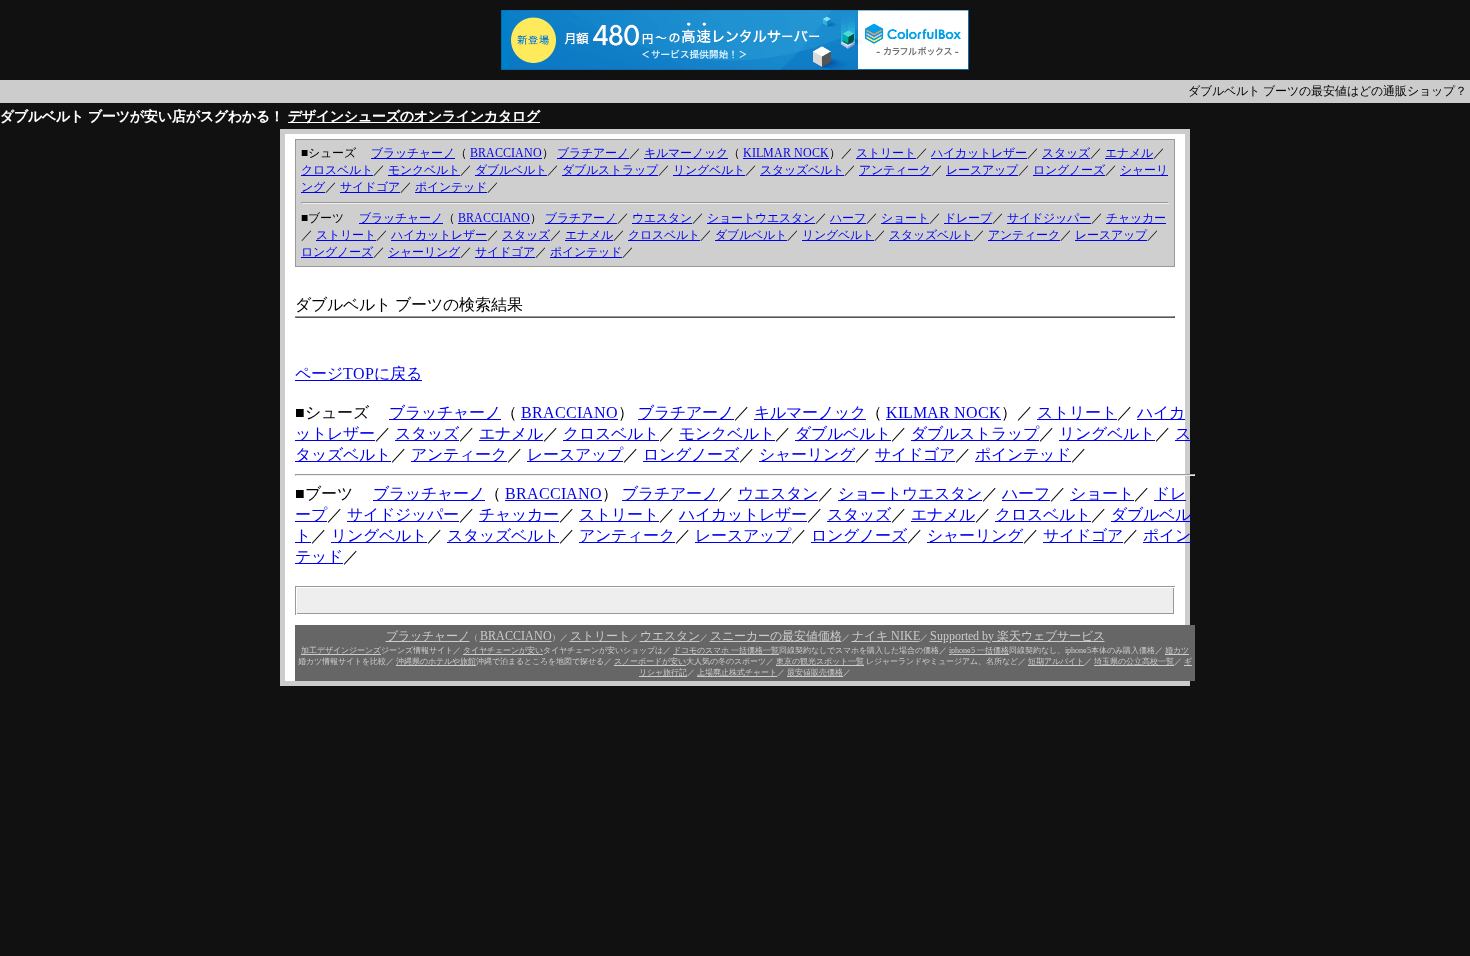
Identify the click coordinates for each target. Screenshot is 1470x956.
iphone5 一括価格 (979, 650)
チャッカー (1136, 218)
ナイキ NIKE (886, 636)
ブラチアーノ (593, 153)
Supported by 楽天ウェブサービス (1017, 636)
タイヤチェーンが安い (503, 650)
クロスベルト (337, 170)
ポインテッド (451, 187)
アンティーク (895, 170)
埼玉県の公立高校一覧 (1134, 661)
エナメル (1129, 153)
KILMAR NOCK (786, 153)
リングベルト (709, 170)
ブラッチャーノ (413, 153)
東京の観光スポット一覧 (820, 661)
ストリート (886, 153)
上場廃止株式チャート (737, 672)
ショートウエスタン (761, 218)
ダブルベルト (511, 170)
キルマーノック (686, 153)
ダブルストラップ (610, 170)
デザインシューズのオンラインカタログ (414, 116)
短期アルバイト (1056, 661)
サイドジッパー (1049, 218)
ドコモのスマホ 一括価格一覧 (726, 650)
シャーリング (424, 252)
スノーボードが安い (650, 661)
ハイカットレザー (979, 153)
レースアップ (982, 170)
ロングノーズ (1069, 170)
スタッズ (1066, 153)
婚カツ (1177, 650)
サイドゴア (370, 187)
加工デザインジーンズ (341, 650)
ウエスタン (662, 218)
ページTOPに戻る (358, 373)
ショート (905, 218)
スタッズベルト (802, 170)
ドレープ (968, 218)
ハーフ (848, 218)
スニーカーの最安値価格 (776, 636)
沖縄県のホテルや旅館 (436, 661)
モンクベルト (424, 170)
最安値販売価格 (815, 672)
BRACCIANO (506, 153)
